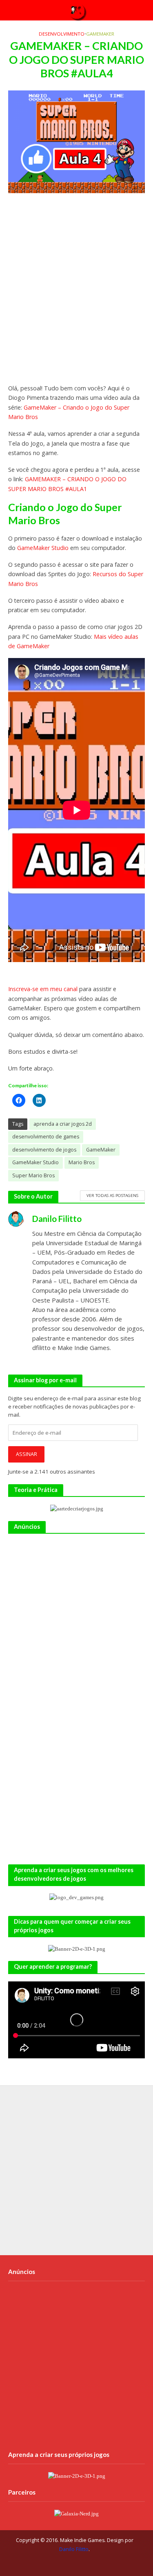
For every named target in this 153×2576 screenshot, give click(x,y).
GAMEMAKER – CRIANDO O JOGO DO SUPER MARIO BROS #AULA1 (67, 484)
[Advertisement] (76, 292)
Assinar (27, 1454)
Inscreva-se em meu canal (43, 989)
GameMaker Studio (43, 548)
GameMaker (100, 34)
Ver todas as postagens (112, 1195)
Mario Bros (82, 1162)
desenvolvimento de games (46, 1137)
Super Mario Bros (33, 1175)
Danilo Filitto (74, 2549)
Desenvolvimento (62, 34)
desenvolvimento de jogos (44, 1150)
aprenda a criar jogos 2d (63, 1124)
